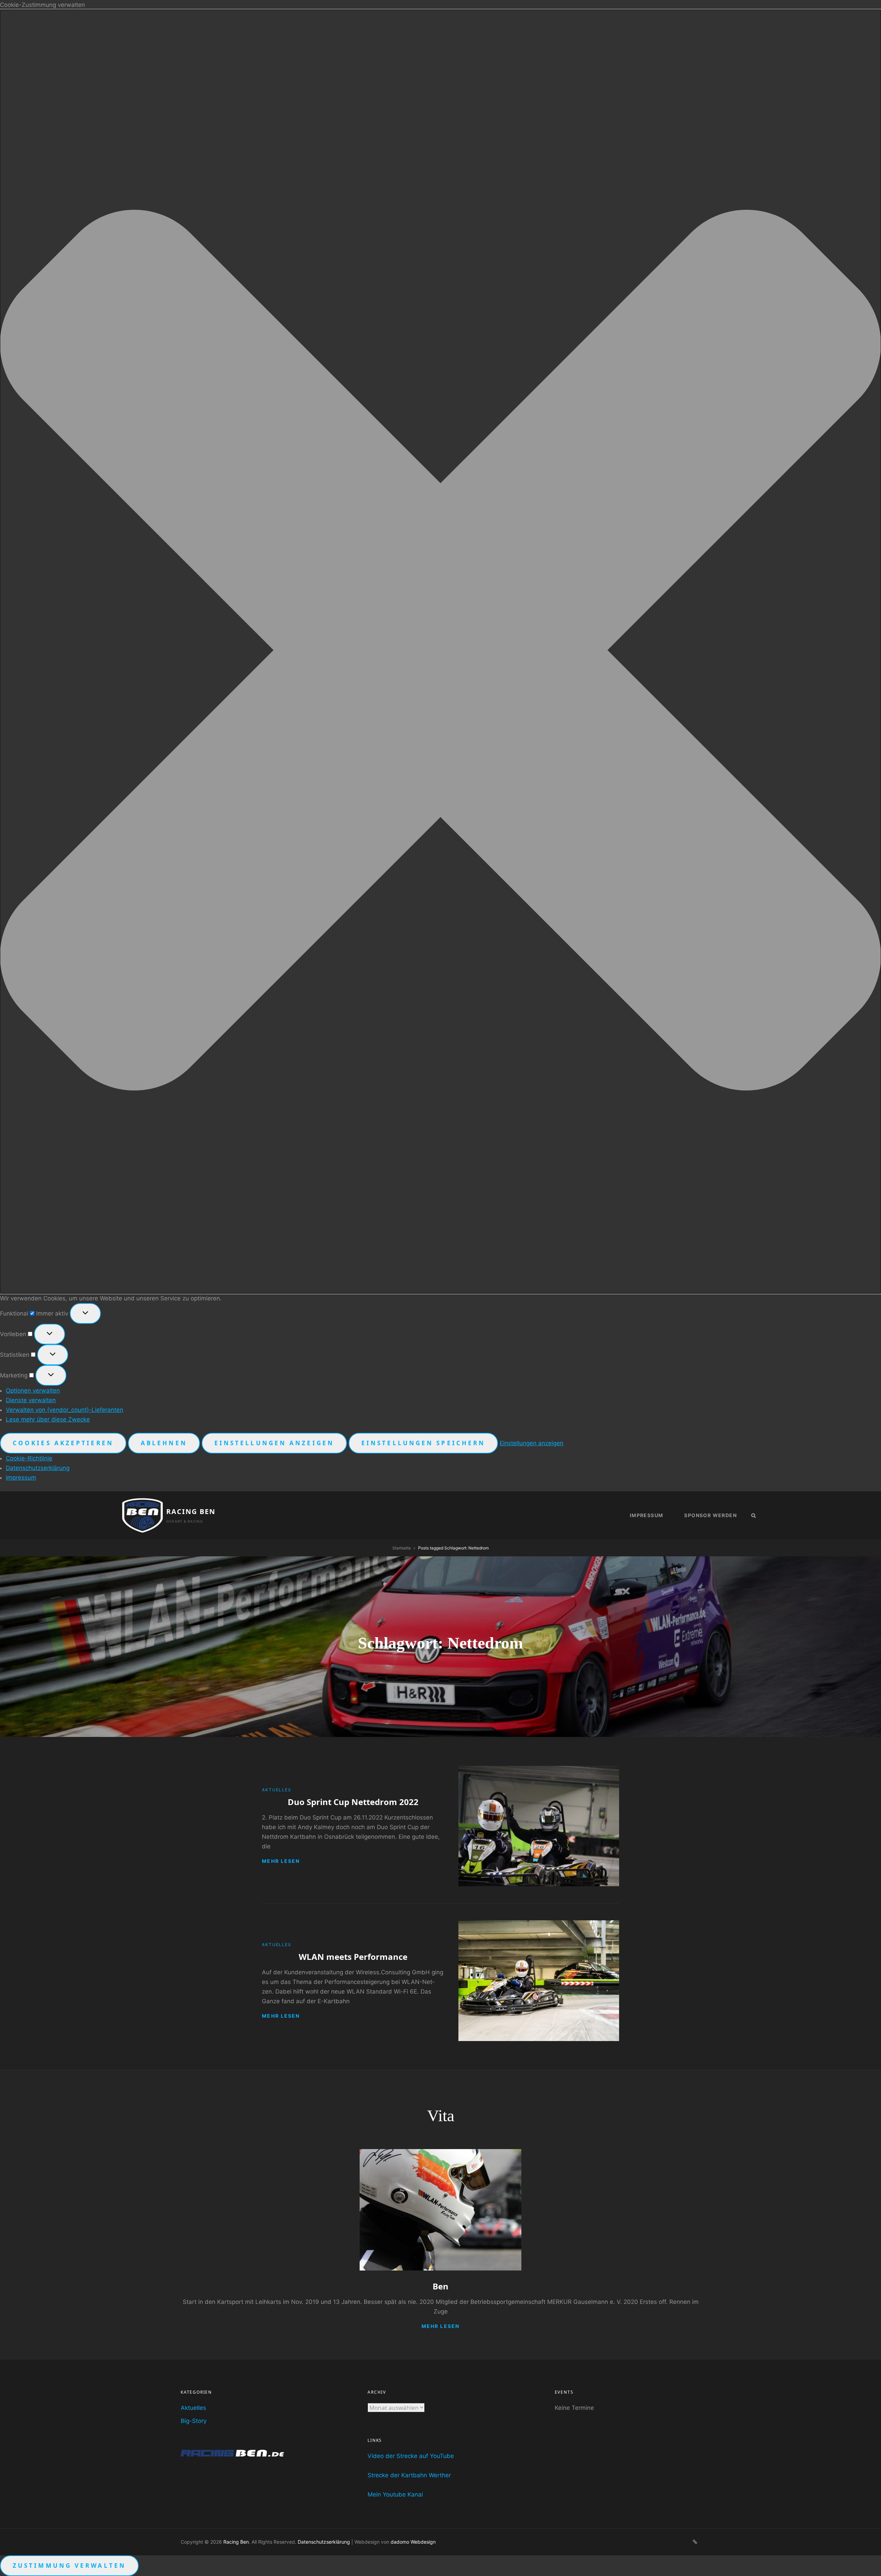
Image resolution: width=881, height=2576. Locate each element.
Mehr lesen (281, 1861)
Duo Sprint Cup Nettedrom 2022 (353, 1802)
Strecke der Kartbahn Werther (409, 2475)
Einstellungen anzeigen (274, 1443)
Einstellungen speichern (423, 1443)
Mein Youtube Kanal (395, 2494)
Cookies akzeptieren (63, 1443)
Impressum (21, 1478)
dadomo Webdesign (413, 2542)
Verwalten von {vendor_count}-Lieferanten (65, 1410)
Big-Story (194, 2421)
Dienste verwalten (31, 1400)
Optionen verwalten (33, 1391)
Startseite (402, 1548)
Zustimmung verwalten (69, 2566)
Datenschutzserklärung (38, 1468)
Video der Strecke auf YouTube (411, 2456)
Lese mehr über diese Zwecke (48, 1419)
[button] (440, 652)
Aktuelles (277, 1790)
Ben (440, 2286)
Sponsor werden (710, 1515)
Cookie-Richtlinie (29, 1458)
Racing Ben (191, 1511)
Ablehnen (164, 1443)
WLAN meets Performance (353, 1957)
